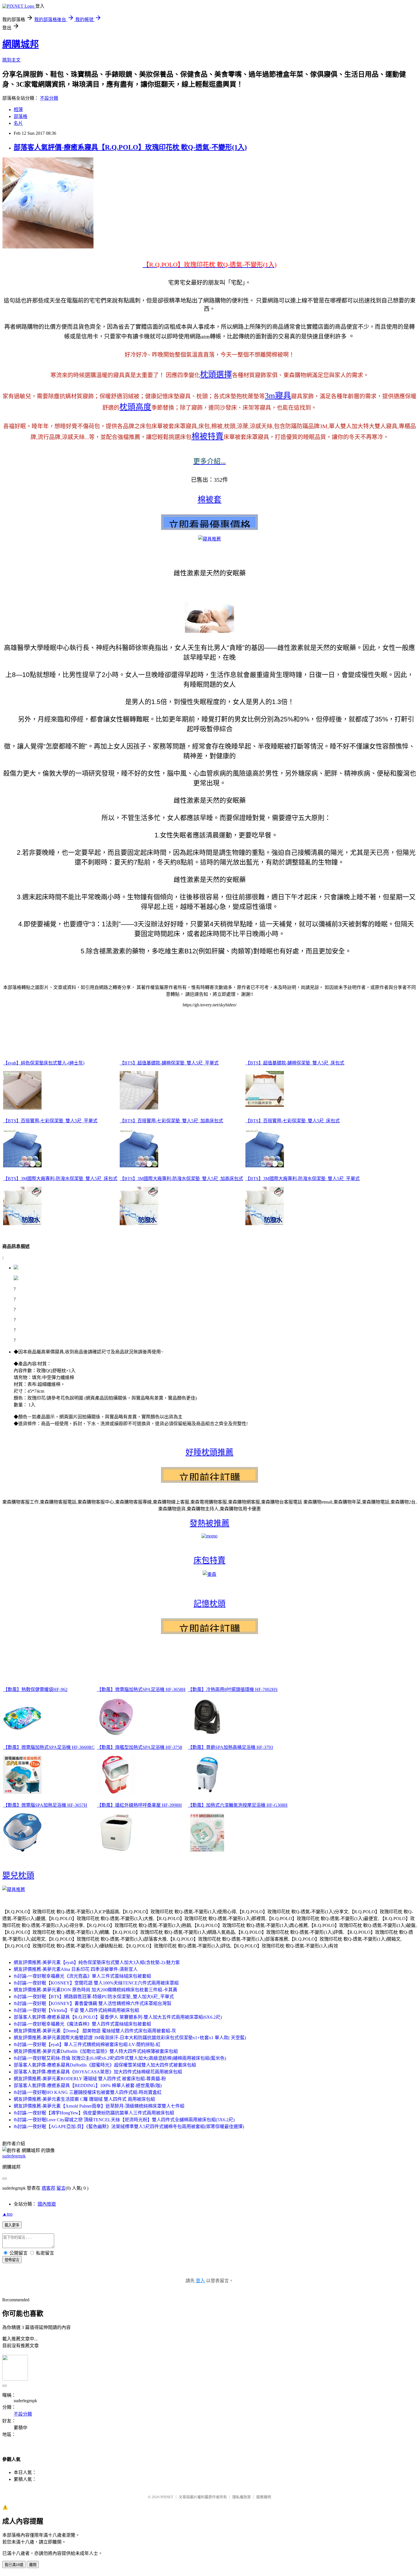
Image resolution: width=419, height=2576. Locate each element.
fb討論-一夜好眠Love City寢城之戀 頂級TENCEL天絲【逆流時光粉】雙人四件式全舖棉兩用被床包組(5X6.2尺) (124, 2120)
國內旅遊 (47, 2204)
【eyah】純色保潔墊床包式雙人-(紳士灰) (44, 1063)
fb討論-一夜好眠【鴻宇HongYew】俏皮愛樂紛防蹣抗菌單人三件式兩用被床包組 (94, 2113)
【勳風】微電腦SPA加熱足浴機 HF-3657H (45, 1805)
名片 (18, 123)
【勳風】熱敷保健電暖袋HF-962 (35, 1689)
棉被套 (209, 500)
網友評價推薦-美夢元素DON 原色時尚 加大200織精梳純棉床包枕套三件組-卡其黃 (95, 1990)
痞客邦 (48, 2188)
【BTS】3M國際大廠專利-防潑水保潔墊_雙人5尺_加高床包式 (181, 1179)
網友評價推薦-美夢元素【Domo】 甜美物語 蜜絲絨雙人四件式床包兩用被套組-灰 (95, 2031)
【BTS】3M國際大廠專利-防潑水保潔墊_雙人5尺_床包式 (60, 1179)
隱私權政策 (242, 2497)
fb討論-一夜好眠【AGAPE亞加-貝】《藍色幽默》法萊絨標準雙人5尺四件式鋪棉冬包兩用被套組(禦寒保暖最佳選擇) (129, 2127)
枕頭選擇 (216, 375)
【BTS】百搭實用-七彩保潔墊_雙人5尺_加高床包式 (171, 1121)
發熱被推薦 (209, 1523)
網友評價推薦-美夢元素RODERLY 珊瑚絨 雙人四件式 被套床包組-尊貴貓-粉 (90, 2079)
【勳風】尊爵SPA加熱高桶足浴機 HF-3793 (230, 1747)
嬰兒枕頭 (18, 1876)
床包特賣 (209, 1560)
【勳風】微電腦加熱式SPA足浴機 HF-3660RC (49, 1747)
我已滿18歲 (14, 2565)
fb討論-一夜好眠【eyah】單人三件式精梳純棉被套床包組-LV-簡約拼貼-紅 (87, 2044)
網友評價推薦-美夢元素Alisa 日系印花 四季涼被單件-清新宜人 (76, 1969)
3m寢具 (278, 396)
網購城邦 (21, 44)
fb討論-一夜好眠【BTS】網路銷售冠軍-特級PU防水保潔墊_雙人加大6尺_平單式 (94, 1997)
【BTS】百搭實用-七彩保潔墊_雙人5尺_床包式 (293, 1121)
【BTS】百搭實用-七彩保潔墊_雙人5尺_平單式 (50, 1121)
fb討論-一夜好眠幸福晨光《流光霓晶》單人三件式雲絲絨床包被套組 (82, 1976)
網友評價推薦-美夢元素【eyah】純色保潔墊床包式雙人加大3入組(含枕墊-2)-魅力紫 (97, 1962)
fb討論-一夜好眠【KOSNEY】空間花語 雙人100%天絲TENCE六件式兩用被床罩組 (96, 1983)
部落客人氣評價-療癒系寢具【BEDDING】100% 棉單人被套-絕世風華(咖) (88, 2086)
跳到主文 (11, 60)
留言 (61, 2188)
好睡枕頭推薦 (209, 1452)
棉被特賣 (208, 436)
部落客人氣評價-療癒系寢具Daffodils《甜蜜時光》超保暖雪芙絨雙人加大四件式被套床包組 (105, 2065)
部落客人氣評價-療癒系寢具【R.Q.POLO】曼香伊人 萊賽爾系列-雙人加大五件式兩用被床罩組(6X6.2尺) (118, 2017)
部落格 (21, 116)
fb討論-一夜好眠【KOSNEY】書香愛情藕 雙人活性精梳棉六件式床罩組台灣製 (92, 2003)
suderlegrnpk (14, 2156)
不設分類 (49, 98)
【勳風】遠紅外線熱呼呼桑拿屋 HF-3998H (139, 1805)
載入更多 (12, 2225)
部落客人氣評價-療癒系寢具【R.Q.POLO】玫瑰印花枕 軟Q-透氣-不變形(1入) (130, 147)
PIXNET (167, 2497)
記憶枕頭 (209, 1604)
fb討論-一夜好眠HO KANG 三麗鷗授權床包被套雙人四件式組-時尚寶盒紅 (88, 2092)
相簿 (18, 110)
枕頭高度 (135, 407)
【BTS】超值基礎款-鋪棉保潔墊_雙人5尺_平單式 (169, 1063)
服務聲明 (264, 2497)
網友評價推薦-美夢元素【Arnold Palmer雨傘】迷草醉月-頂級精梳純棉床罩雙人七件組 (99, 2106)
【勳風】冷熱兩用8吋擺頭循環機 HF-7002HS (233, 1689)
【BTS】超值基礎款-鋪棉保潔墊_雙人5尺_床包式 (295, 1063)
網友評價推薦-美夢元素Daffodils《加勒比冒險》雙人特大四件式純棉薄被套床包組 (96, 2051)
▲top (7, 2214)
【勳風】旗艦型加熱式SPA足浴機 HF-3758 (140, 1747)
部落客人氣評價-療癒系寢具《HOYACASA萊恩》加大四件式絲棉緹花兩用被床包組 (98, 2072)
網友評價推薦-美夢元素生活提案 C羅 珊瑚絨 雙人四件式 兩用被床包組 (84, 2099)
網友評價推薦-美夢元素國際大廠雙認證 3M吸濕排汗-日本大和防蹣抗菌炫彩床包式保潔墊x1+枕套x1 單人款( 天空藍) (130, 2038)
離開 (33, 2565)
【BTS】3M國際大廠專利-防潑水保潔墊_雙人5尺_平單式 (303, 1179)
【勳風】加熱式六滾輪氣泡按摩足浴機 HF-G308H (238, 1805)
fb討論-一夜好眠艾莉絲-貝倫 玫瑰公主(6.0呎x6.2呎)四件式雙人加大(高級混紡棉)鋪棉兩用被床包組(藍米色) (120, 2058)
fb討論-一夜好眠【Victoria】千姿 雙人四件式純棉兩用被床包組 (76, 2010)
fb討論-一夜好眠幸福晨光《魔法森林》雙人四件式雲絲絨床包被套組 (82, 2024)
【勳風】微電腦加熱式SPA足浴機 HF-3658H (141, 1689)
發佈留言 (12, 2260)
